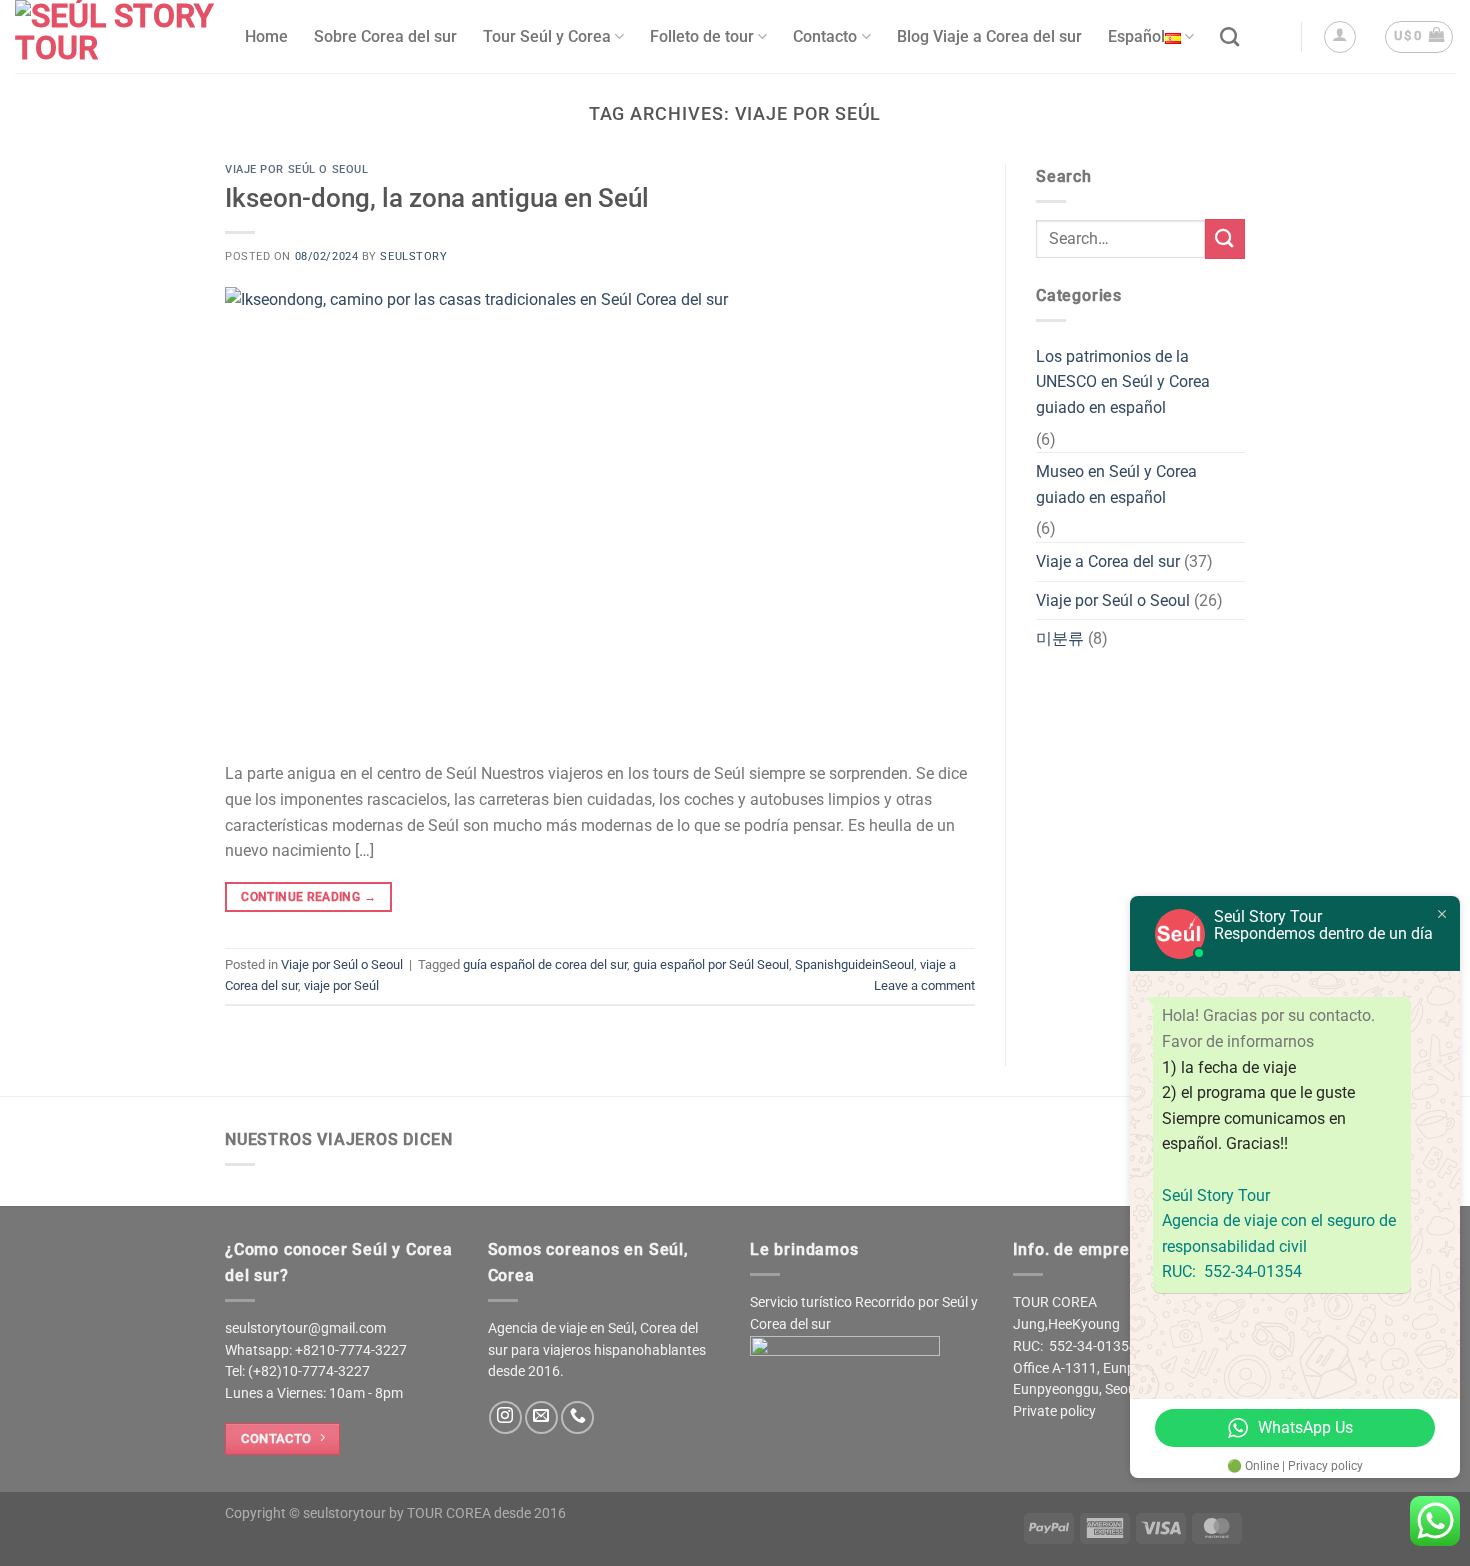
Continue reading (308, 897)
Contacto (825, 36)
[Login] (1340, 37)
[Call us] (577, 1417)
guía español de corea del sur (545, 964)
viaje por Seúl (341, 985)
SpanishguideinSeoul (854, 964)
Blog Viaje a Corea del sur (989, 36)
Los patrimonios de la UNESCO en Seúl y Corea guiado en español (1123, 382)
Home (266, 36)
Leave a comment (924, 985)
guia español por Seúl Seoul (711, 964)
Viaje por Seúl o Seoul (296, 169)
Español (1136, 36)
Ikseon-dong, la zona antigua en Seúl (437, 198)
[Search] (1229, 36)
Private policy (1054, 1411)
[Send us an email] (541, 1417)
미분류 (1060, 638)
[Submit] (1225, 238)
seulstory (413, 256)
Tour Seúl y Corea (547, 36)
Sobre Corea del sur (385, 36)
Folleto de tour (702, 36)
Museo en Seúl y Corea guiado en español (1116, 484)
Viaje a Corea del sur (1108, 561)
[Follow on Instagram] (505, 1417)
